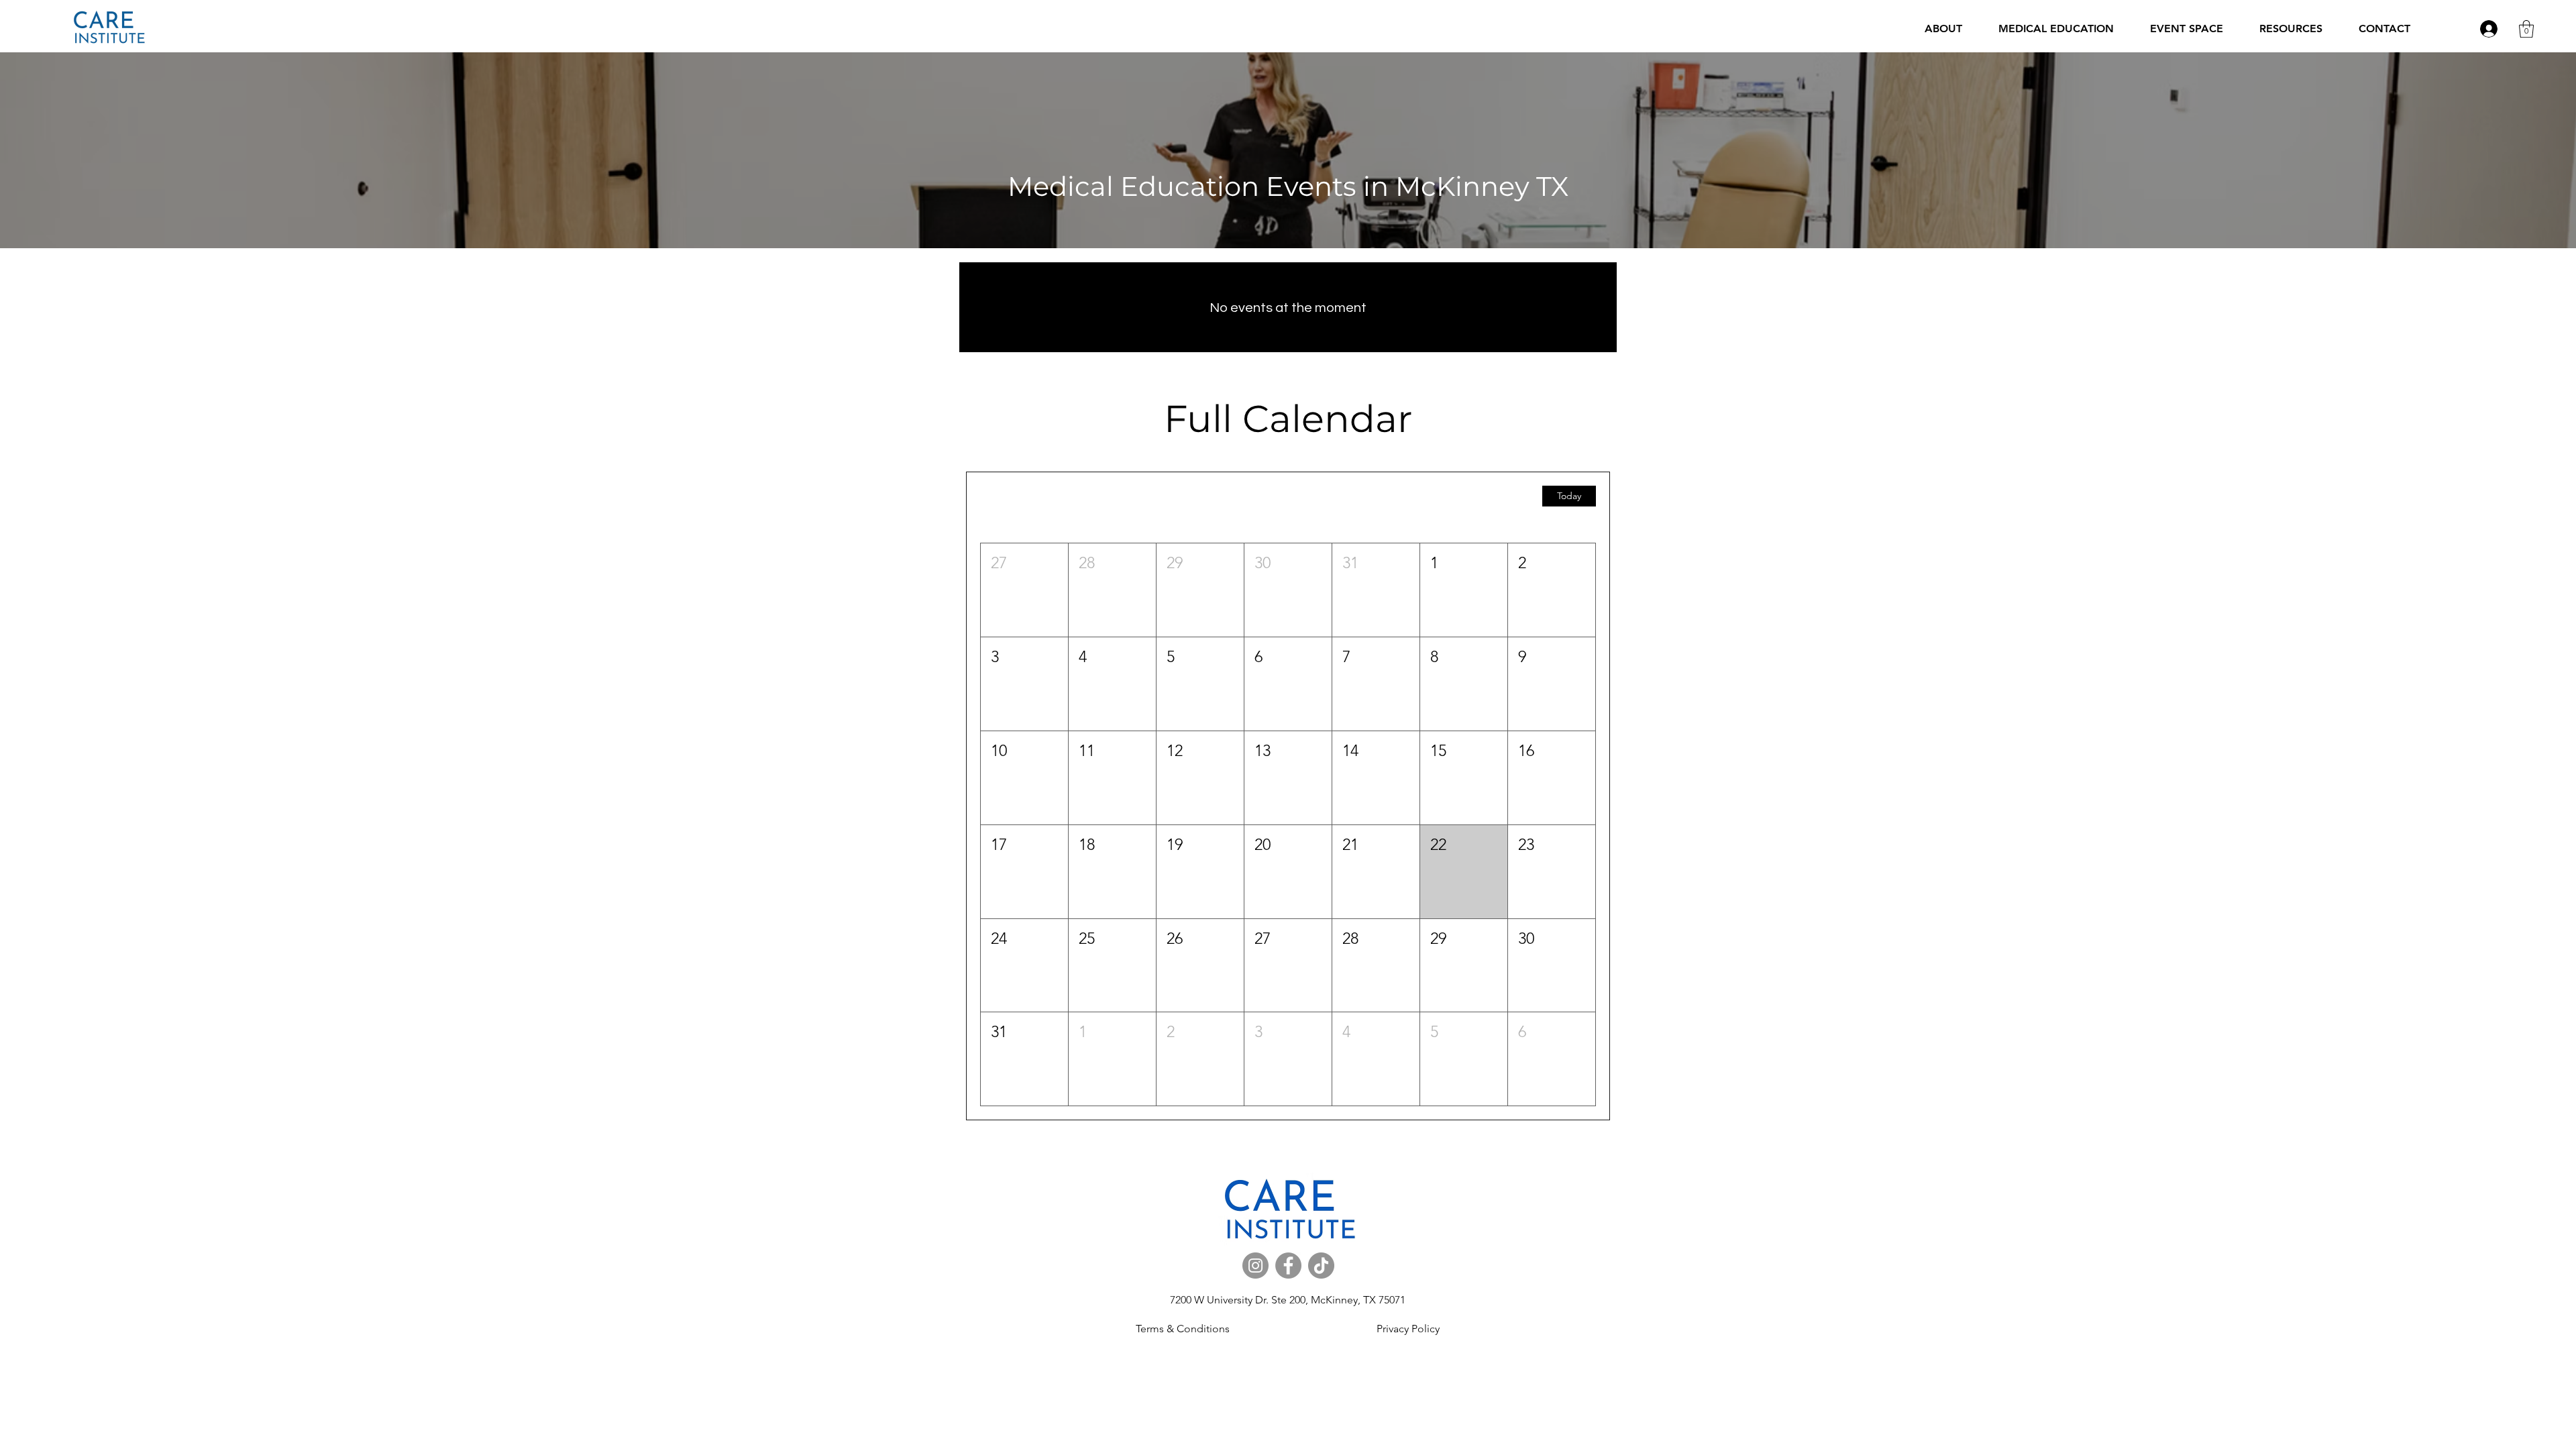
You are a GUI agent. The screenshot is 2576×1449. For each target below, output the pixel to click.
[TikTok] (1321, 1266)
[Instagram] (1255, 1266)
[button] (2056, 29)
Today (1569, 496)
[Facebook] (1288, 1266)
